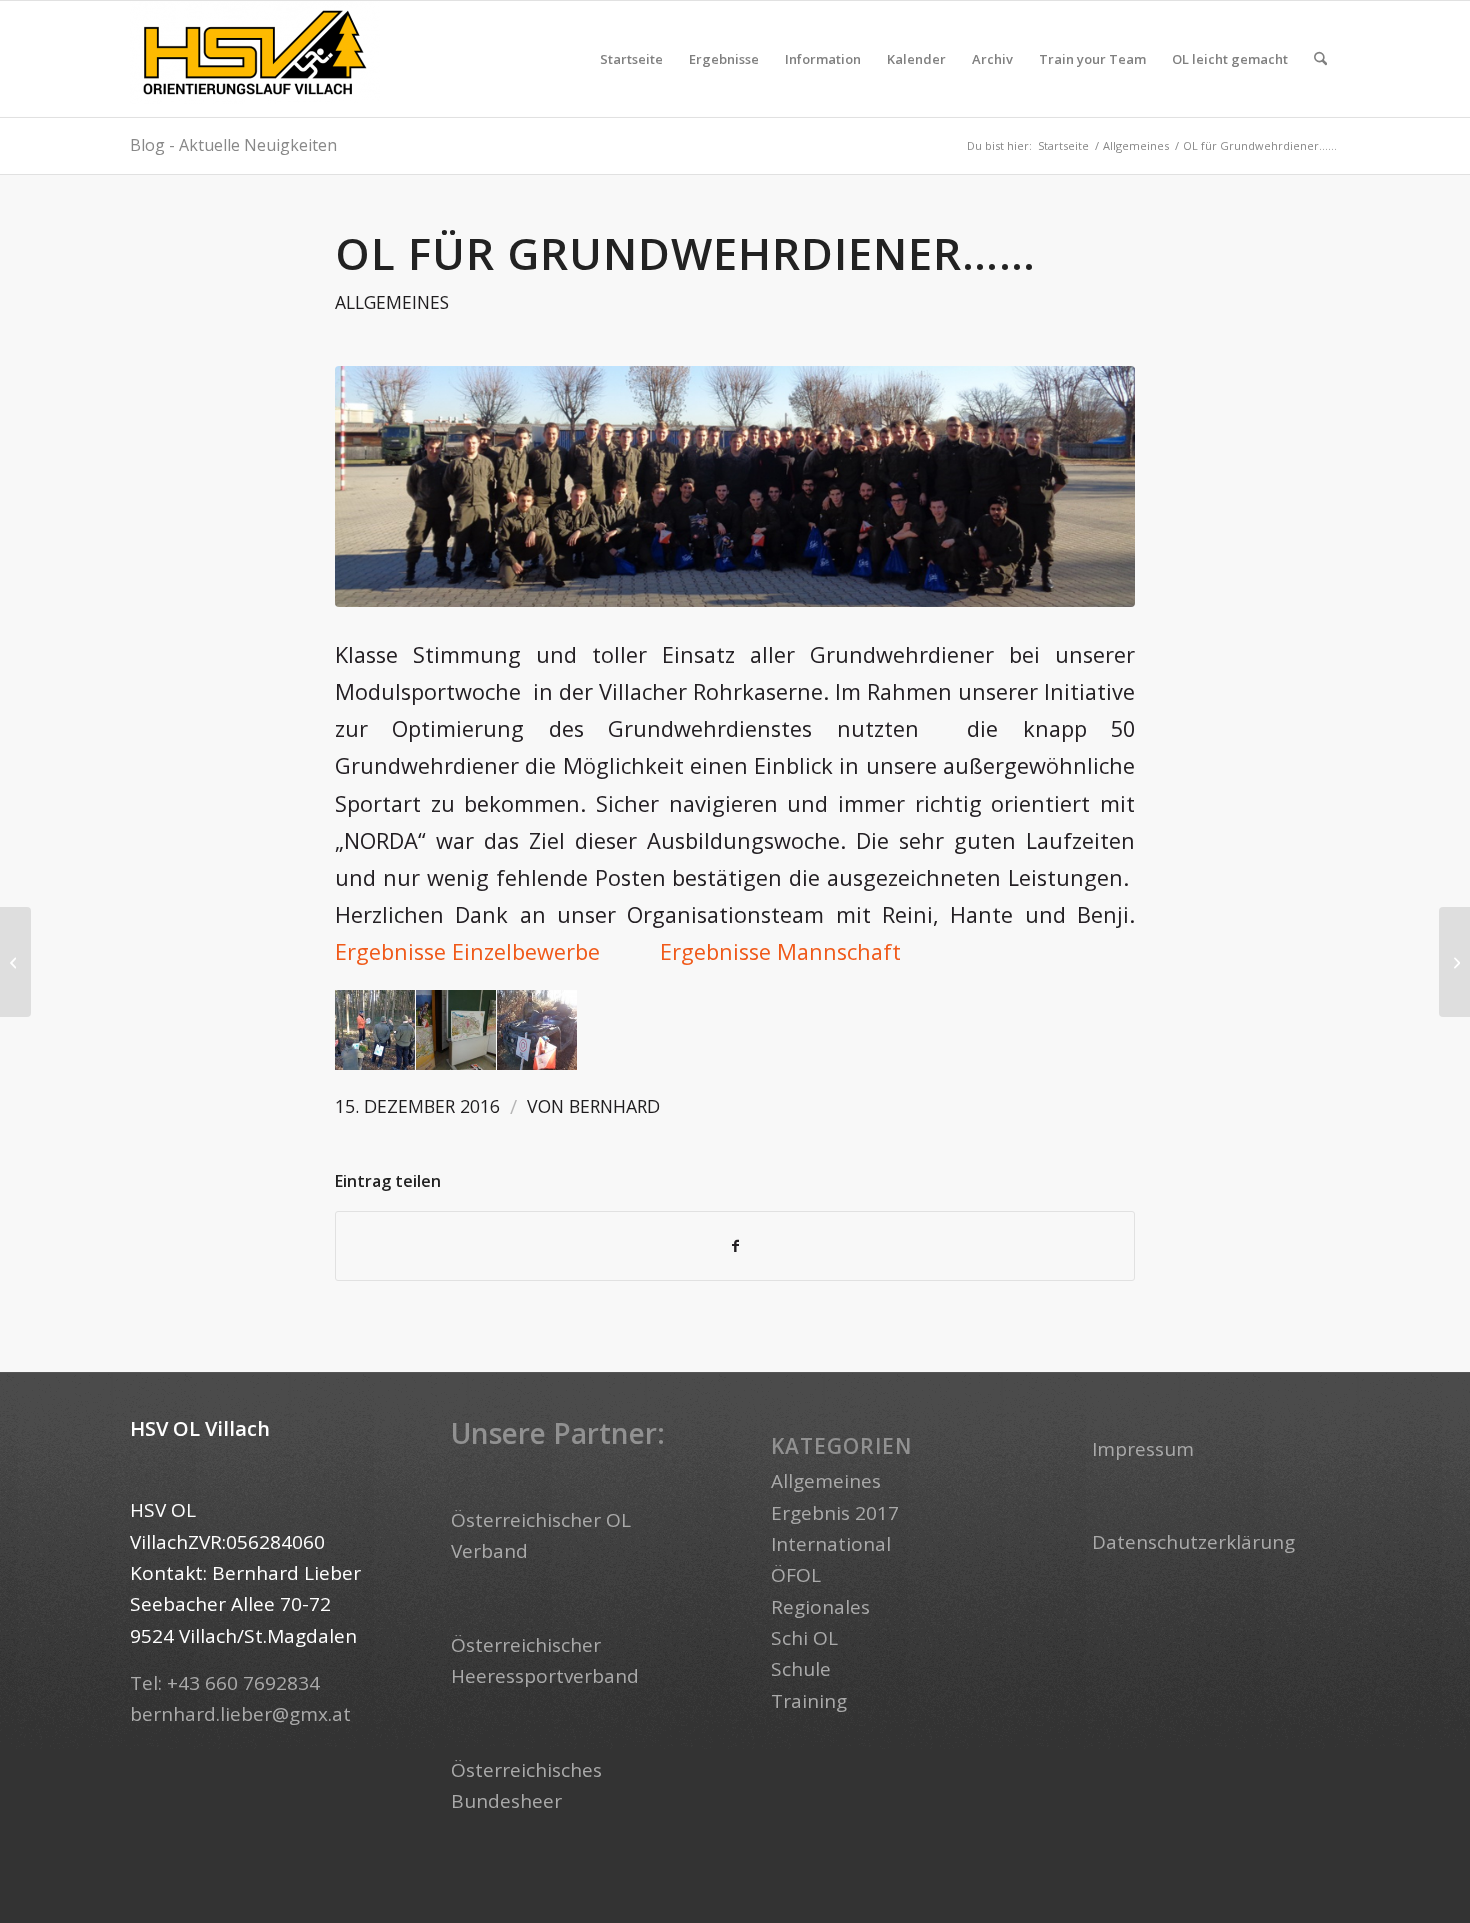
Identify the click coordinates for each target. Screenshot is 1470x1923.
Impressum (1143, 1449)
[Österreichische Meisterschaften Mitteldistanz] (15, 962)
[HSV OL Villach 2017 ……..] (1454, 962)
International (831, 1544)
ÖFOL (796, 1575)
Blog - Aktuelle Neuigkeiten (233, 145)
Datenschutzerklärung (1193, 1542)
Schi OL (804, 1638)
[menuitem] (631, 59)
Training (809, 1701)
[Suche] (1320, 59)
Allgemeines (392, 302)
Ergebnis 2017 (835, 1513)
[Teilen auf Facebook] (735, 1246)
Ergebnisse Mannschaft (780, 951)
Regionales (820, 1607)
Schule (801, 1669)
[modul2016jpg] (735, 487)
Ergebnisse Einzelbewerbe (467, 951)
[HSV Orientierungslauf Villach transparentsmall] (255, 59)
